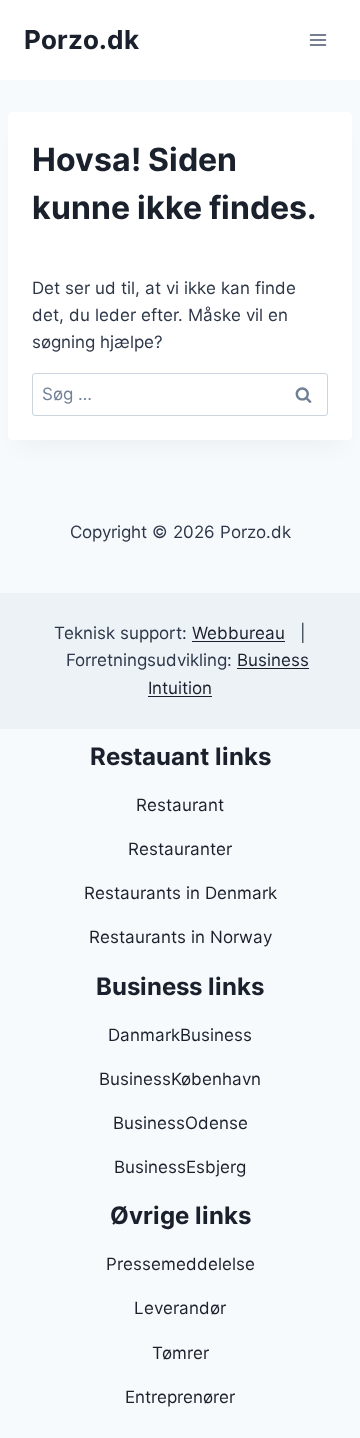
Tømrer (180, 1353)
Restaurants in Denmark (180, 893)
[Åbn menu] (317, 39)
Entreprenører (180, 1397)
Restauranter (180, 849)
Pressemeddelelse (180, 1264)
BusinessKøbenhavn (180, 1079)
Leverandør (180, 1308)
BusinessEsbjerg (180, 1167)
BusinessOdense (180, 1123)
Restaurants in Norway (180, 937)
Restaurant (180, 805)
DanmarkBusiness (180, 1035)
